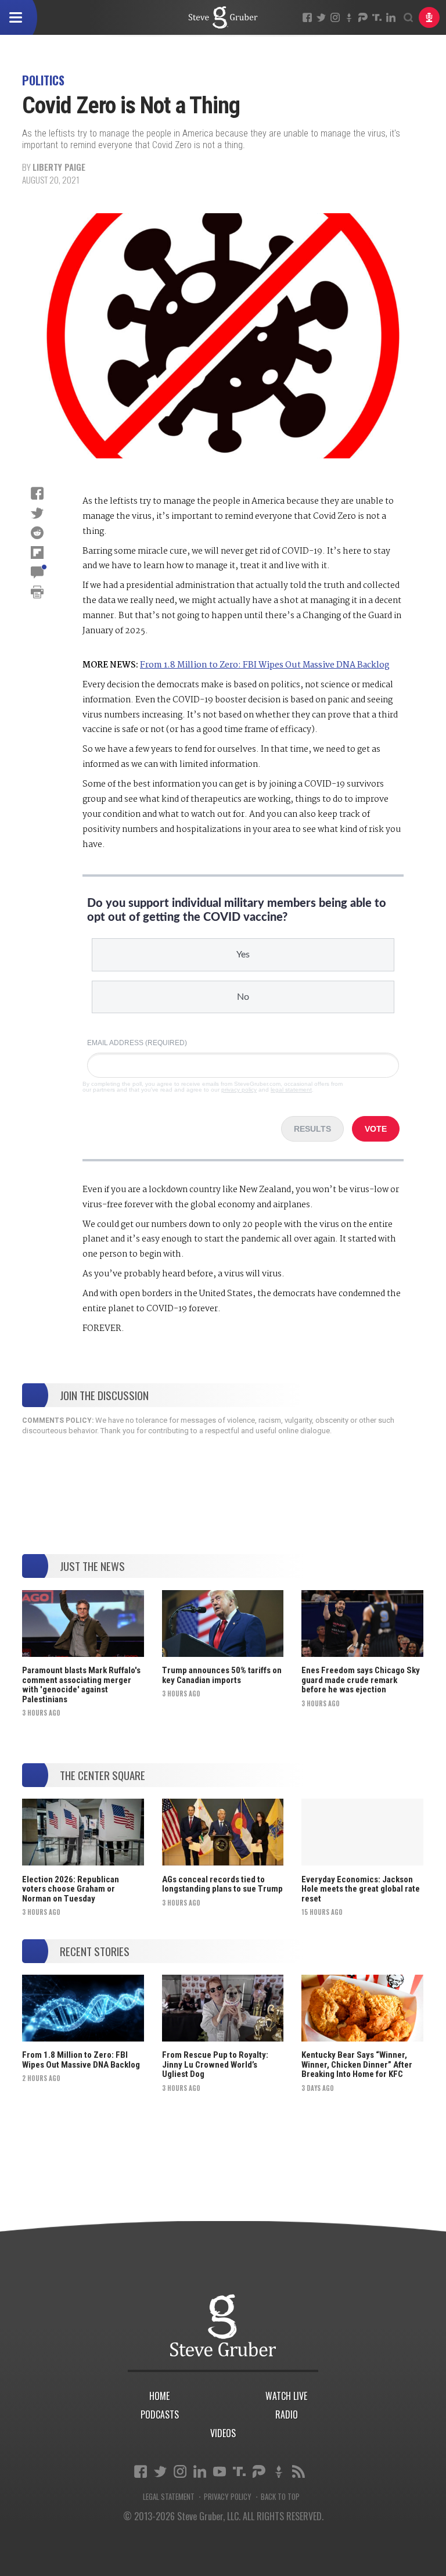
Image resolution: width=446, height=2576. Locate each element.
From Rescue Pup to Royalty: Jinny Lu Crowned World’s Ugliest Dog (215, 2064)
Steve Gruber (223, 2325)
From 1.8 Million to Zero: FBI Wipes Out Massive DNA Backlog (265, 665)
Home (159, 2396)
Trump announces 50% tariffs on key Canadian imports (222, 1675)
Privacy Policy (228, 2497)
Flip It (37, 552)
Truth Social (239, 2471)
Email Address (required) (137, 1043)
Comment (37, 572)
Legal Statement (169, 2497)
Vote (376, 1129)
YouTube (220, 2471)
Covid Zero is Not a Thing (223, 17)
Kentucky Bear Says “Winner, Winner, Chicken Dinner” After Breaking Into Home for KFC (357, 2064)
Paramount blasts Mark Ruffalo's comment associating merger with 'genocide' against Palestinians (81, 1685)
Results (312, 1129)
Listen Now (429, 17)
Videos (223, 2433)
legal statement (291, 1090)
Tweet (37, 513)
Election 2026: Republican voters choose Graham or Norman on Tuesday (71, 1889)
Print (37, 592)
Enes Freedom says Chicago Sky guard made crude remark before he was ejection (361, 1680)
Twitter (321, 17)
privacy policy (239, 1090)
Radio (287, 2414)
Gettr (349, 17)
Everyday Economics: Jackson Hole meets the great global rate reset (361, 1889)
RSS (298, 2471)
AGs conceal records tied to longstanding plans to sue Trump (222, 1884)
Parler (363, 17)
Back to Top (280, 2497)
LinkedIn (391, 17)
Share (37, 493)
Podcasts (160, 2414)
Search (408, 17)
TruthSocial (377, 17)
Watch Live (286, 2396)
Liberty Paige (59, 167)
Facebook (307, 17)
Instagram (335, 17)
